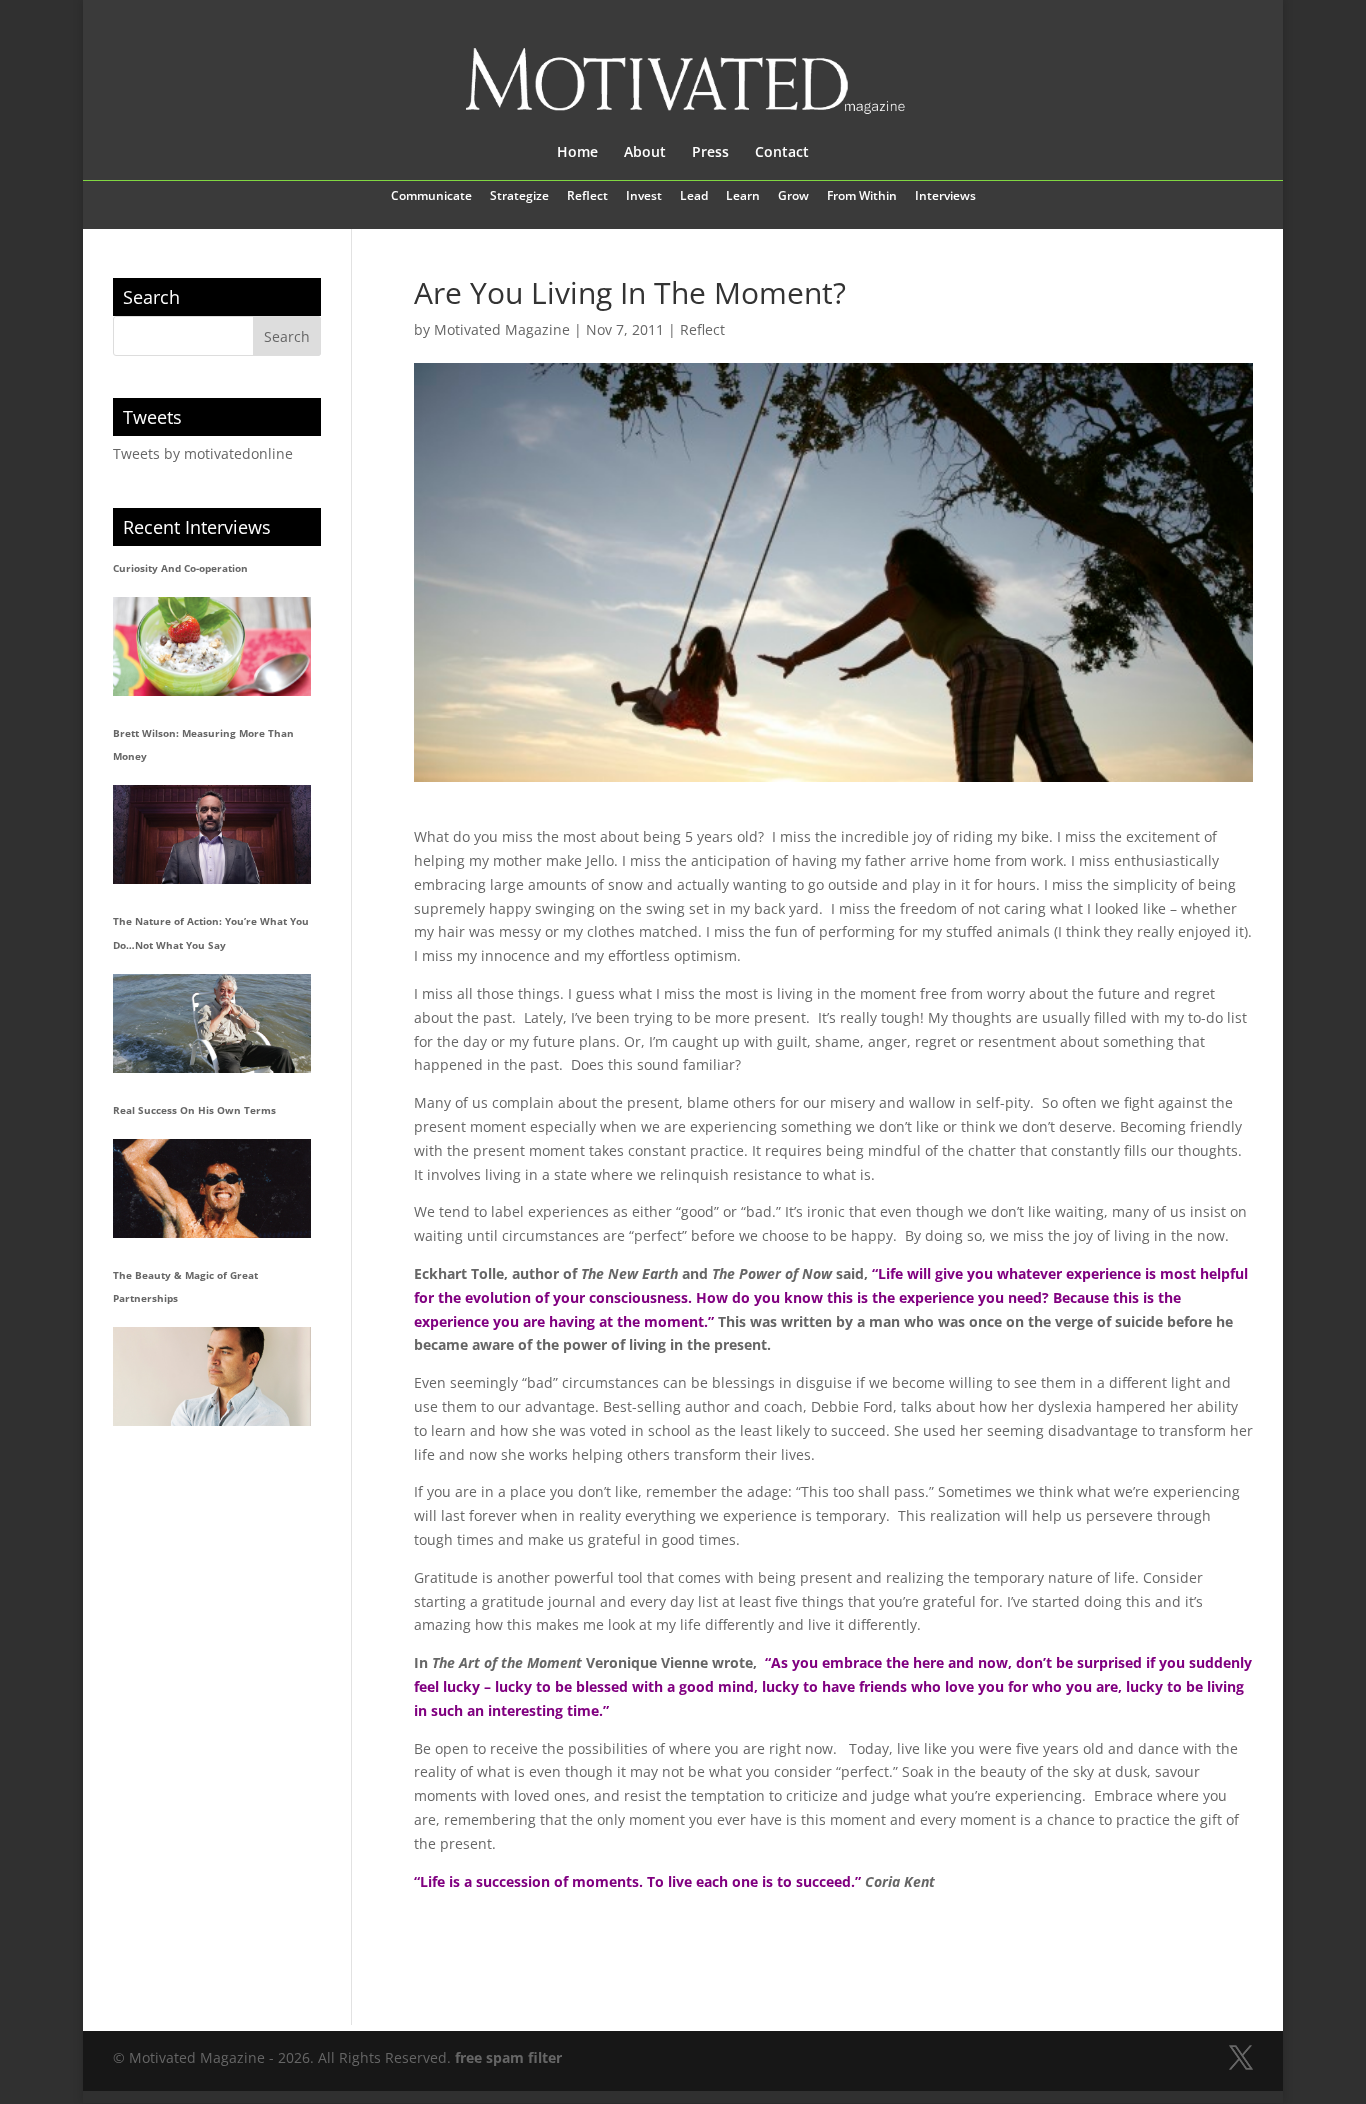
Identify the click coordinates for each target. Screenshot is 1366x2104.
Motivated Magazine (502, 329)
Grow (793, 197)
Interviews (945, 197)
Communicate (431, 197)
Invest (644, 197)
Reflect (587, 197)
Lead (694, 197)
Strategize (519, 197)
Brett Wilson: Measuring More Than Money (203, 745)
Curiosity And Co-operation (180, 568)
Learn (743, 197)
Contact (782, 153)
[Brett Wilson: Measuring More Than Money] (212, 834)
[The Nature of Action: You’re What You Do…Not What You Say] (212, 1023)
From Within (862, 197)
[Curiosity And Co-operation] (212, 646)
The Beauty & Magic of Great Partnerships (185, 1287)
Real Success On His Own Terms (194, 1110)
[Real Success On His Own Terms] (212, 1188)
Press (710, 153)
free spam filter (508, 2057)
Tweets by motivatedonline (203, 453)
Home (577, 153)
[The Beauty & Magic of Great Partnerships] (212, 1376)
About (645, 153)
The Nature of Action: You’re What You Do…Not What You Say (211, 933)
